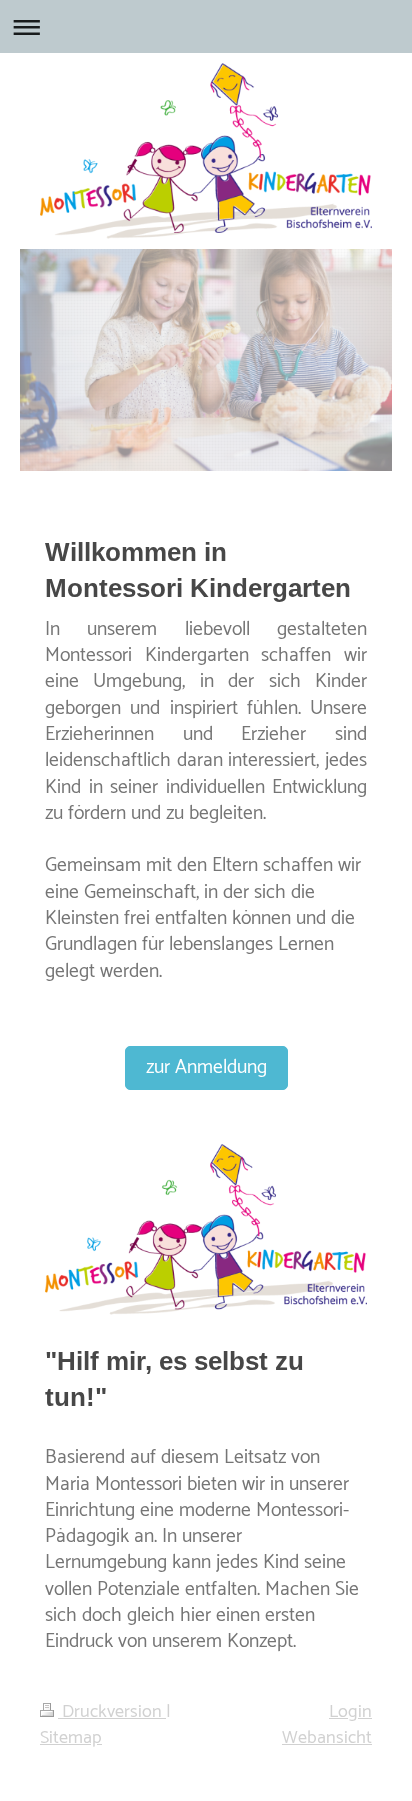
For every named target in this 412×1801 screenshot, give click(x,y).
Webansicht (327, 1738)
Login (350, 1712)
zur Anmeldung (206, 1068)
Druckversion (112, 1712)
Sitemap (71, 1738)
